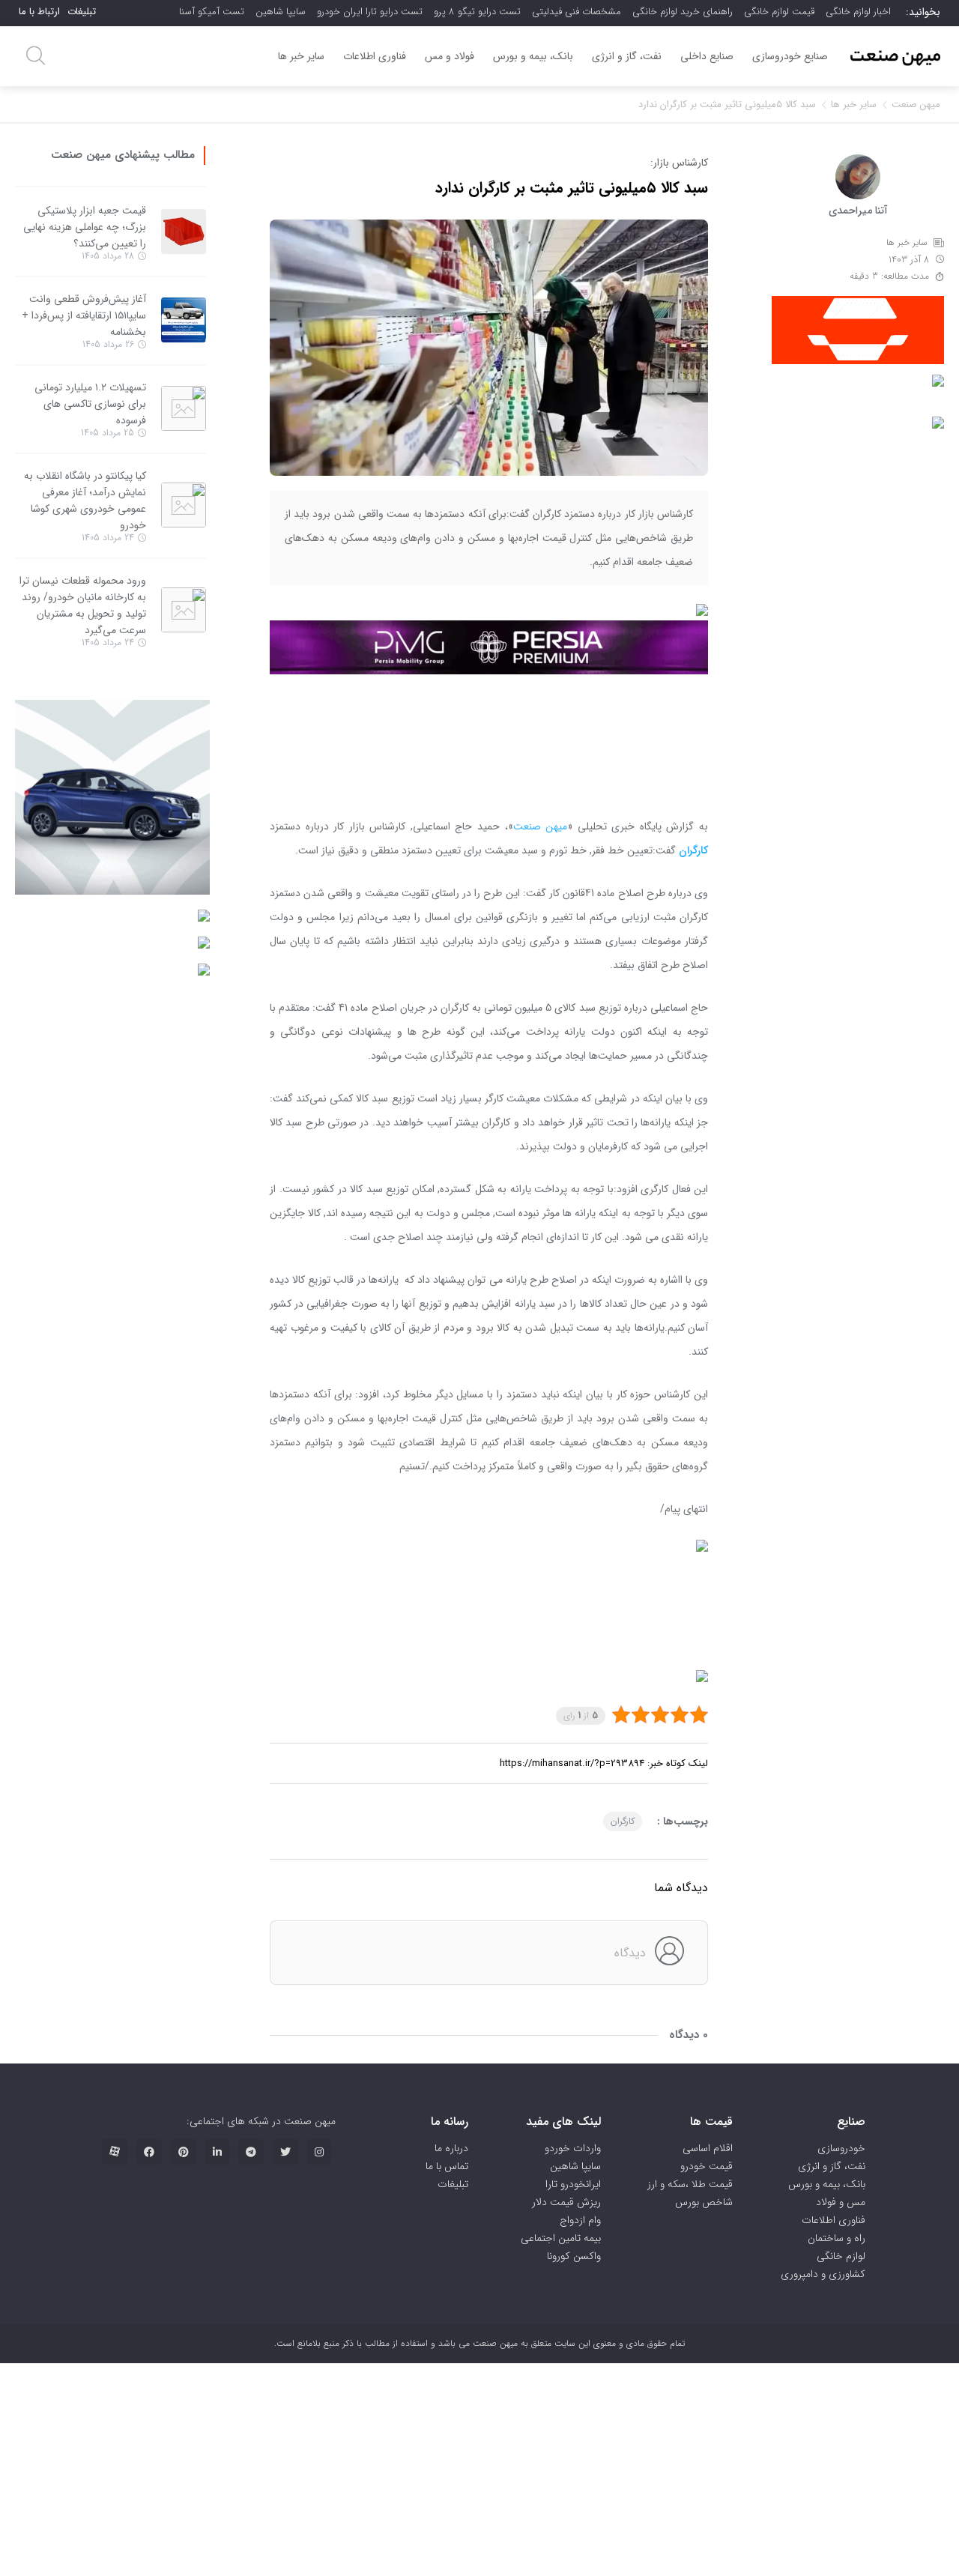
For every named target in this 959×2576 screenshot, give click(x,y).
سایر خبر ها (301, 56)
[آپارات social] (115, 2152)
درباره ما (451, 2148)
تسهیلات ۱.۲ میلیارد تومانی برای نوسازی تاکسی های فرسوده (90, 404)
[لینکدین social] (217, 2152)
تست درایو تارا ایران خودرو (370, 12)
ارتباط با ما (39, 12)
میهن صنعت (916, 105)
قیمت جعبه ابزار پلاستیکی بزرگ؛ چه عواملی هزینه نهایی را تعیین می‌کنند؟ (85, 227)
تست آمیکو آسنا (212, 12)
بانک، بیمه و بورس (533, 56)
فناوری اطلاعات (375, 56)
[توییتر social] (285, 2152)
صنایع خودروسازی (790, 56)
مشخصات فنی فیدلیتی (577, 12)
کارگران (623, 1821)
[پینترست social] (184, 2152)
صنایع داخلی (707, 56)
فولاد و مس (450, 56)
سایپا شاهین (281, 12)
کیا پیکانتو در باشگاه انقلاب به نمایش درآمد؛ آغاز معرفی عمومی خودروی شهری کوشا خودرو (85, 501)
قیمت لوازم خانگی (779, 12)
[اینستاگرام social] (319, 2152)
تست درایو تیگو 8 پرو (477, 12)
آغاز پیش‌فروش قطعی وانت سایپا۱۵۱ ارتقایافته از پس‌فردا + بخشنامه (84, 315)
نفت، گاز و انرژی (627, 56)
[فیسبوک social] (149, 2152)
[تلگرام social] (251, 2152)
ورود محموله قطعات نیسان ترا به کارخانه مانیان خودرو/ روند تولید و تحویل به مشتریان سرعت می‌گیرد (83, 605)
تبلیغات (82, 12)
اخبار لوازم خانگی (858, 12)
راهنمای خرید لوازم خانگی (683, 12)
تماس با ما (447, 2166)
